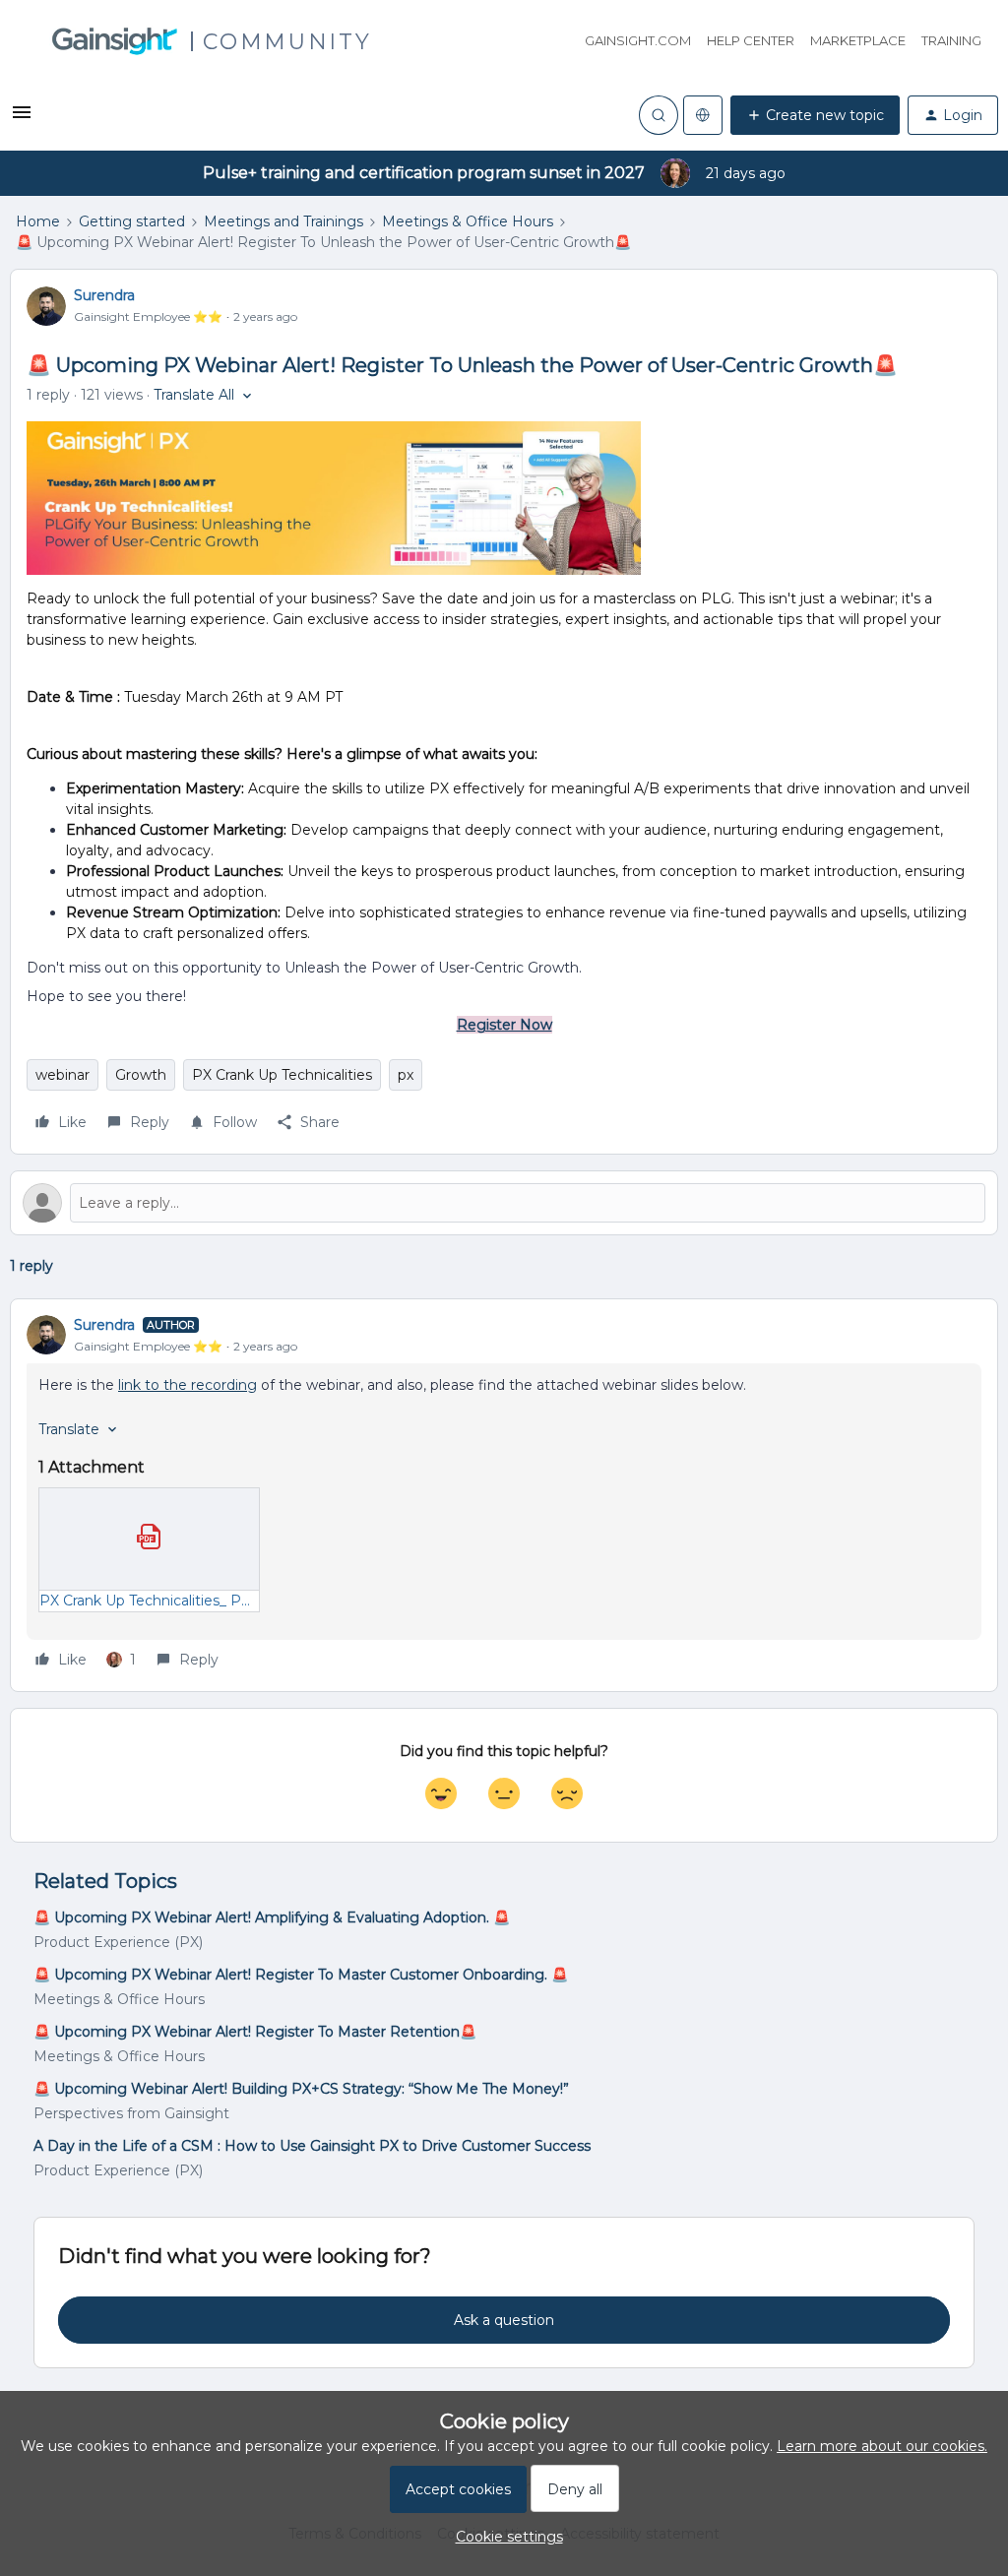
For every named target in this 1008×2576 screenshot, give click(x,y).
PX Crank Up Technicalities (282, 1075)
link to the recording (188, 1385)
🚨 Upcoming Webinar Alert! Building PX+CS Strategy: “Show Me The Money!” (301, 2089)
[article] (504, 1495)
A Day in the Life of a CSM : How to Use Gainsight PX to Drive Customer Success (312, 2146)
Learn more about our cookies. (882, 2446)
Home (38, 221)
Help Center (751, 40)
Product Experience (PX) (118, 1942)
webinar (63, 1075)
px (406, 1075)
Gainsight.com (638, 40)
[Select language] (703, 115)
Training (951, 40)
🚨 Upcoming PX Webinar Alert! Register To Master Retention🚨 (255, 2032)
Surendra (104, 295)
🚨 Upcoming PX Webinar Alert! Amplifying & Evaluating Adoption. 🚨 (272, 1917)
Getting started (132, 221)
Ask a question (504, 2320)
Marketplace (858, 40)
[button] (22, 119)
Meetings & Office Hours (468, 221)
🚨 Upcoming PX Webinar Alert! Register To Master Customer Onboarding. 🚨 (301, 1975)
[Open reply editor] (504, 1203)
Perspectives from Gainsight (131, 2113)
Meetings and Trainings (283, 221)
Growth (141, 1075)
